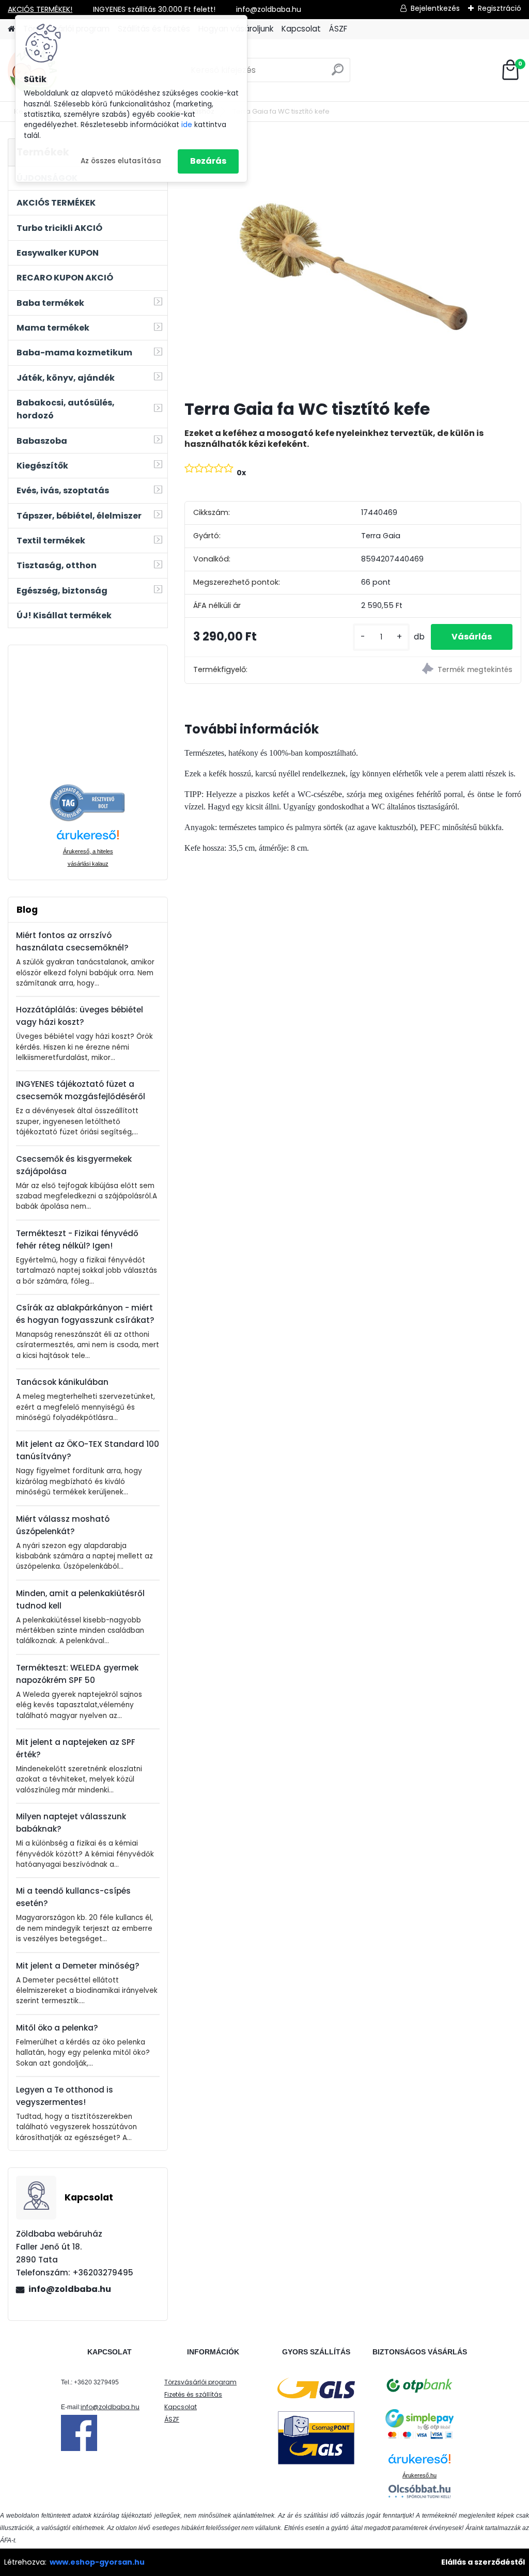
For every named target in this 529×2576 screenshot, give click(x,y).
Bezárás (208, 161)
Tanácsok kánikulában (62, 1382)
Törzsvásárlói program (200, 2382)
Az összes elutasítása (121, 161)
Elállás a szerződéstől (483, 2562)
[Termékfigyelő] (437, 670)
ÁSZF (338, 29)
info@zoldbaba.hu (70, 2289)
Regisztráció (500, 8)
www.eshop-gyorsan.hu (97, 2562)
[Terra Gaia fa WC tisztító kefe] (353, 265)
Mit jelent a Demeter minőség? (78, 1966)
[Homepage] (11, 29)
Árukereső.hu (419, 2475)
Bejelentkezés (435, 8)
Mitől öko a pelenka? (57, 2028)
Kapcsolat (301, 29)
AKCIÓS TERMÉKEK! (40, 9)
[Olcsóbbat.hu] (419, 2491)
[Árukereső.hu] (88, 790)
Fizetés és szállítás (193, 2394)
